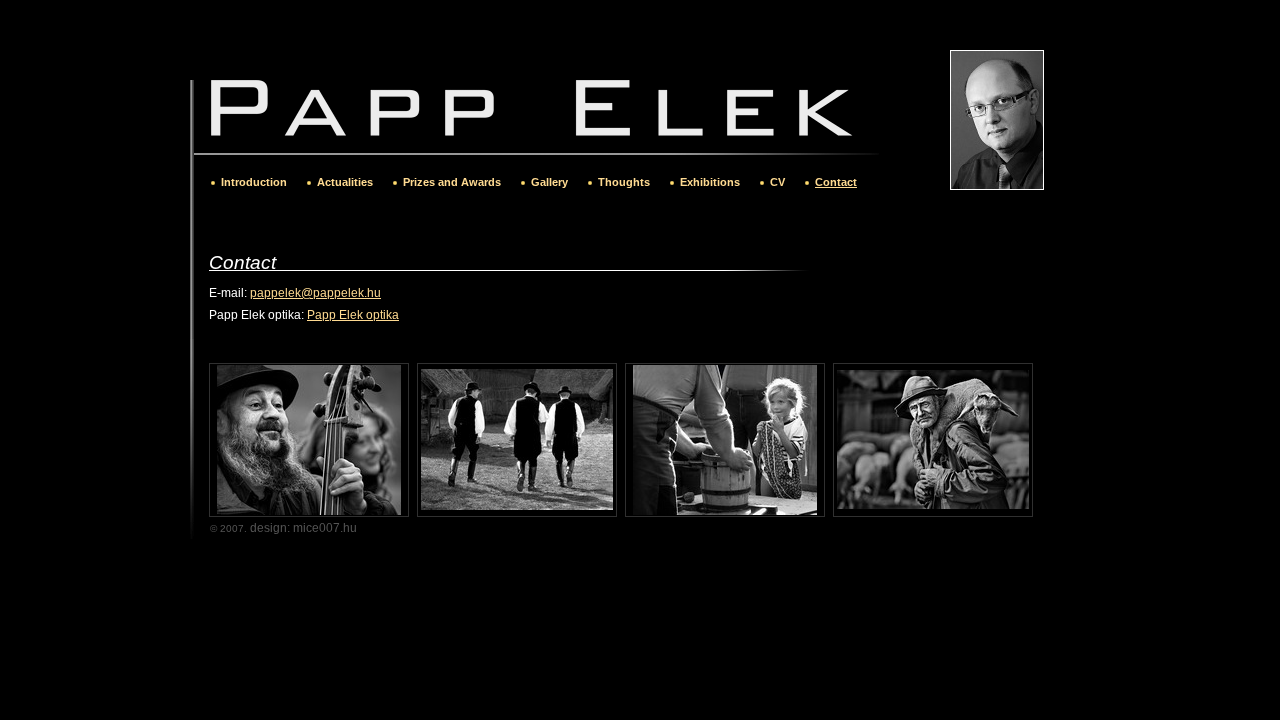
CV (777, 182)
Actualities (345, 182)
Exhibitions (710, 182)
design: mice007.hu (303, 528)
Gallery (549, 182)
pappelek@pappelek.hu (315, 293)
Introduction (254, 182)
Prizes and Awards (452, 182)
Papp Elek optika (353, 315)
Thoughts (624, 182)
